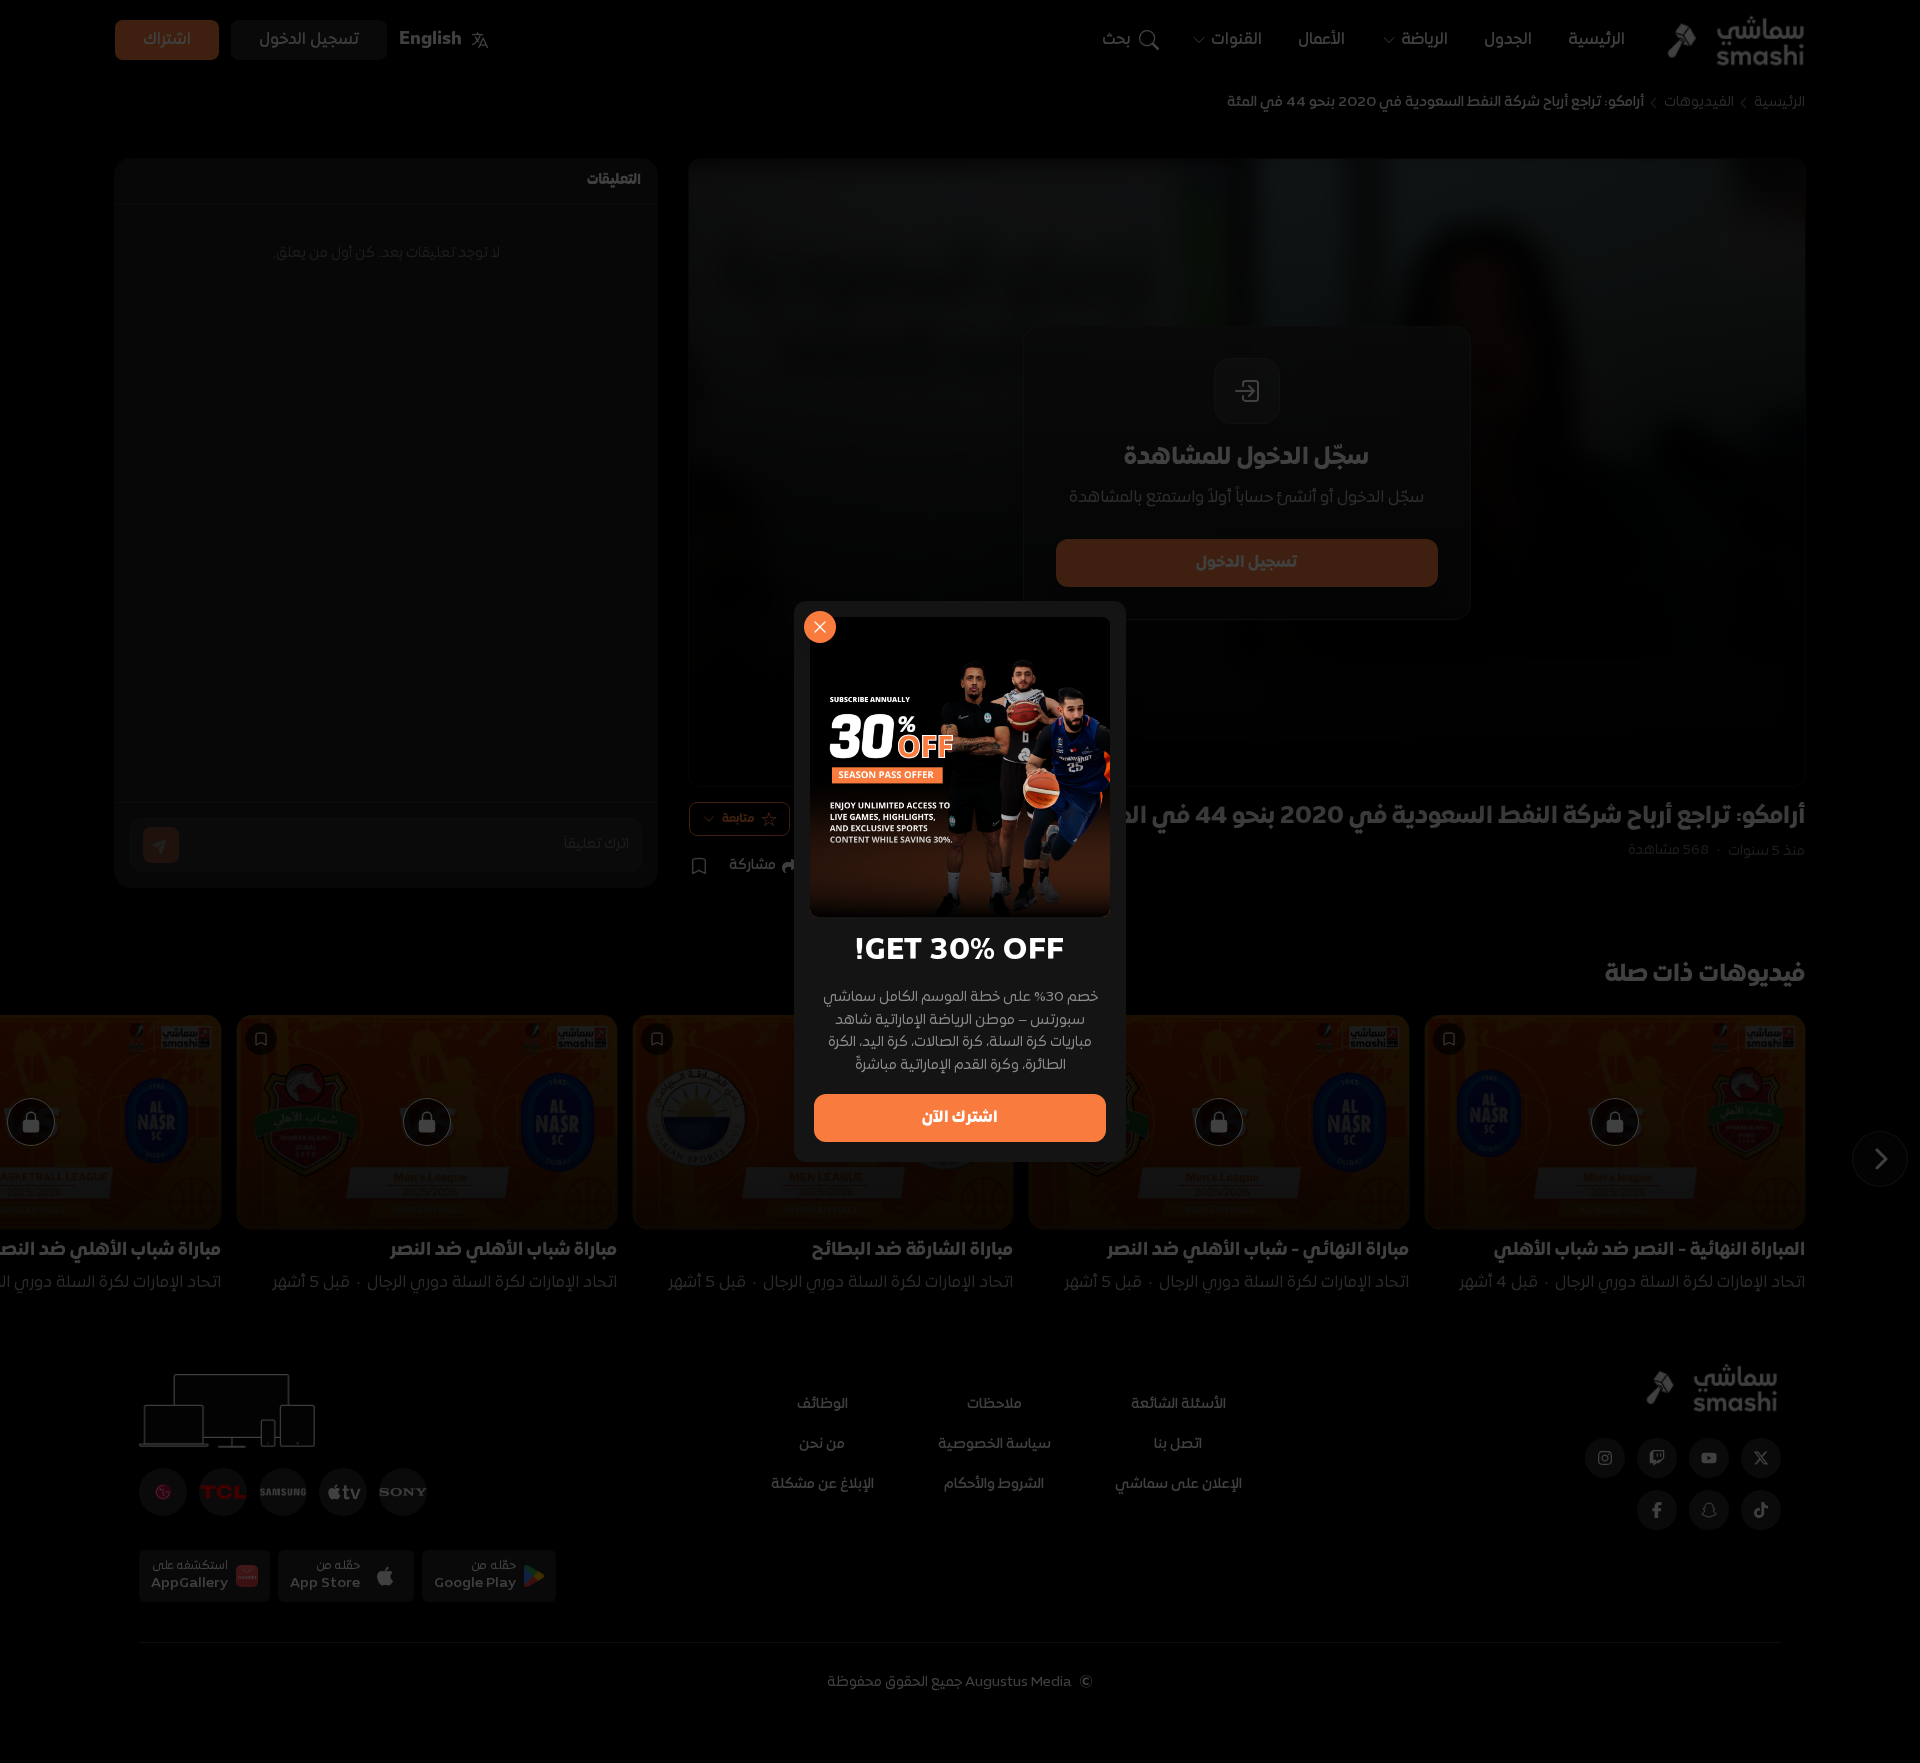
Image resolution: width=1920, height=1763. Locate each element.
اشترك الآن (960, 1118)
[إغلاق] (820, 627)
